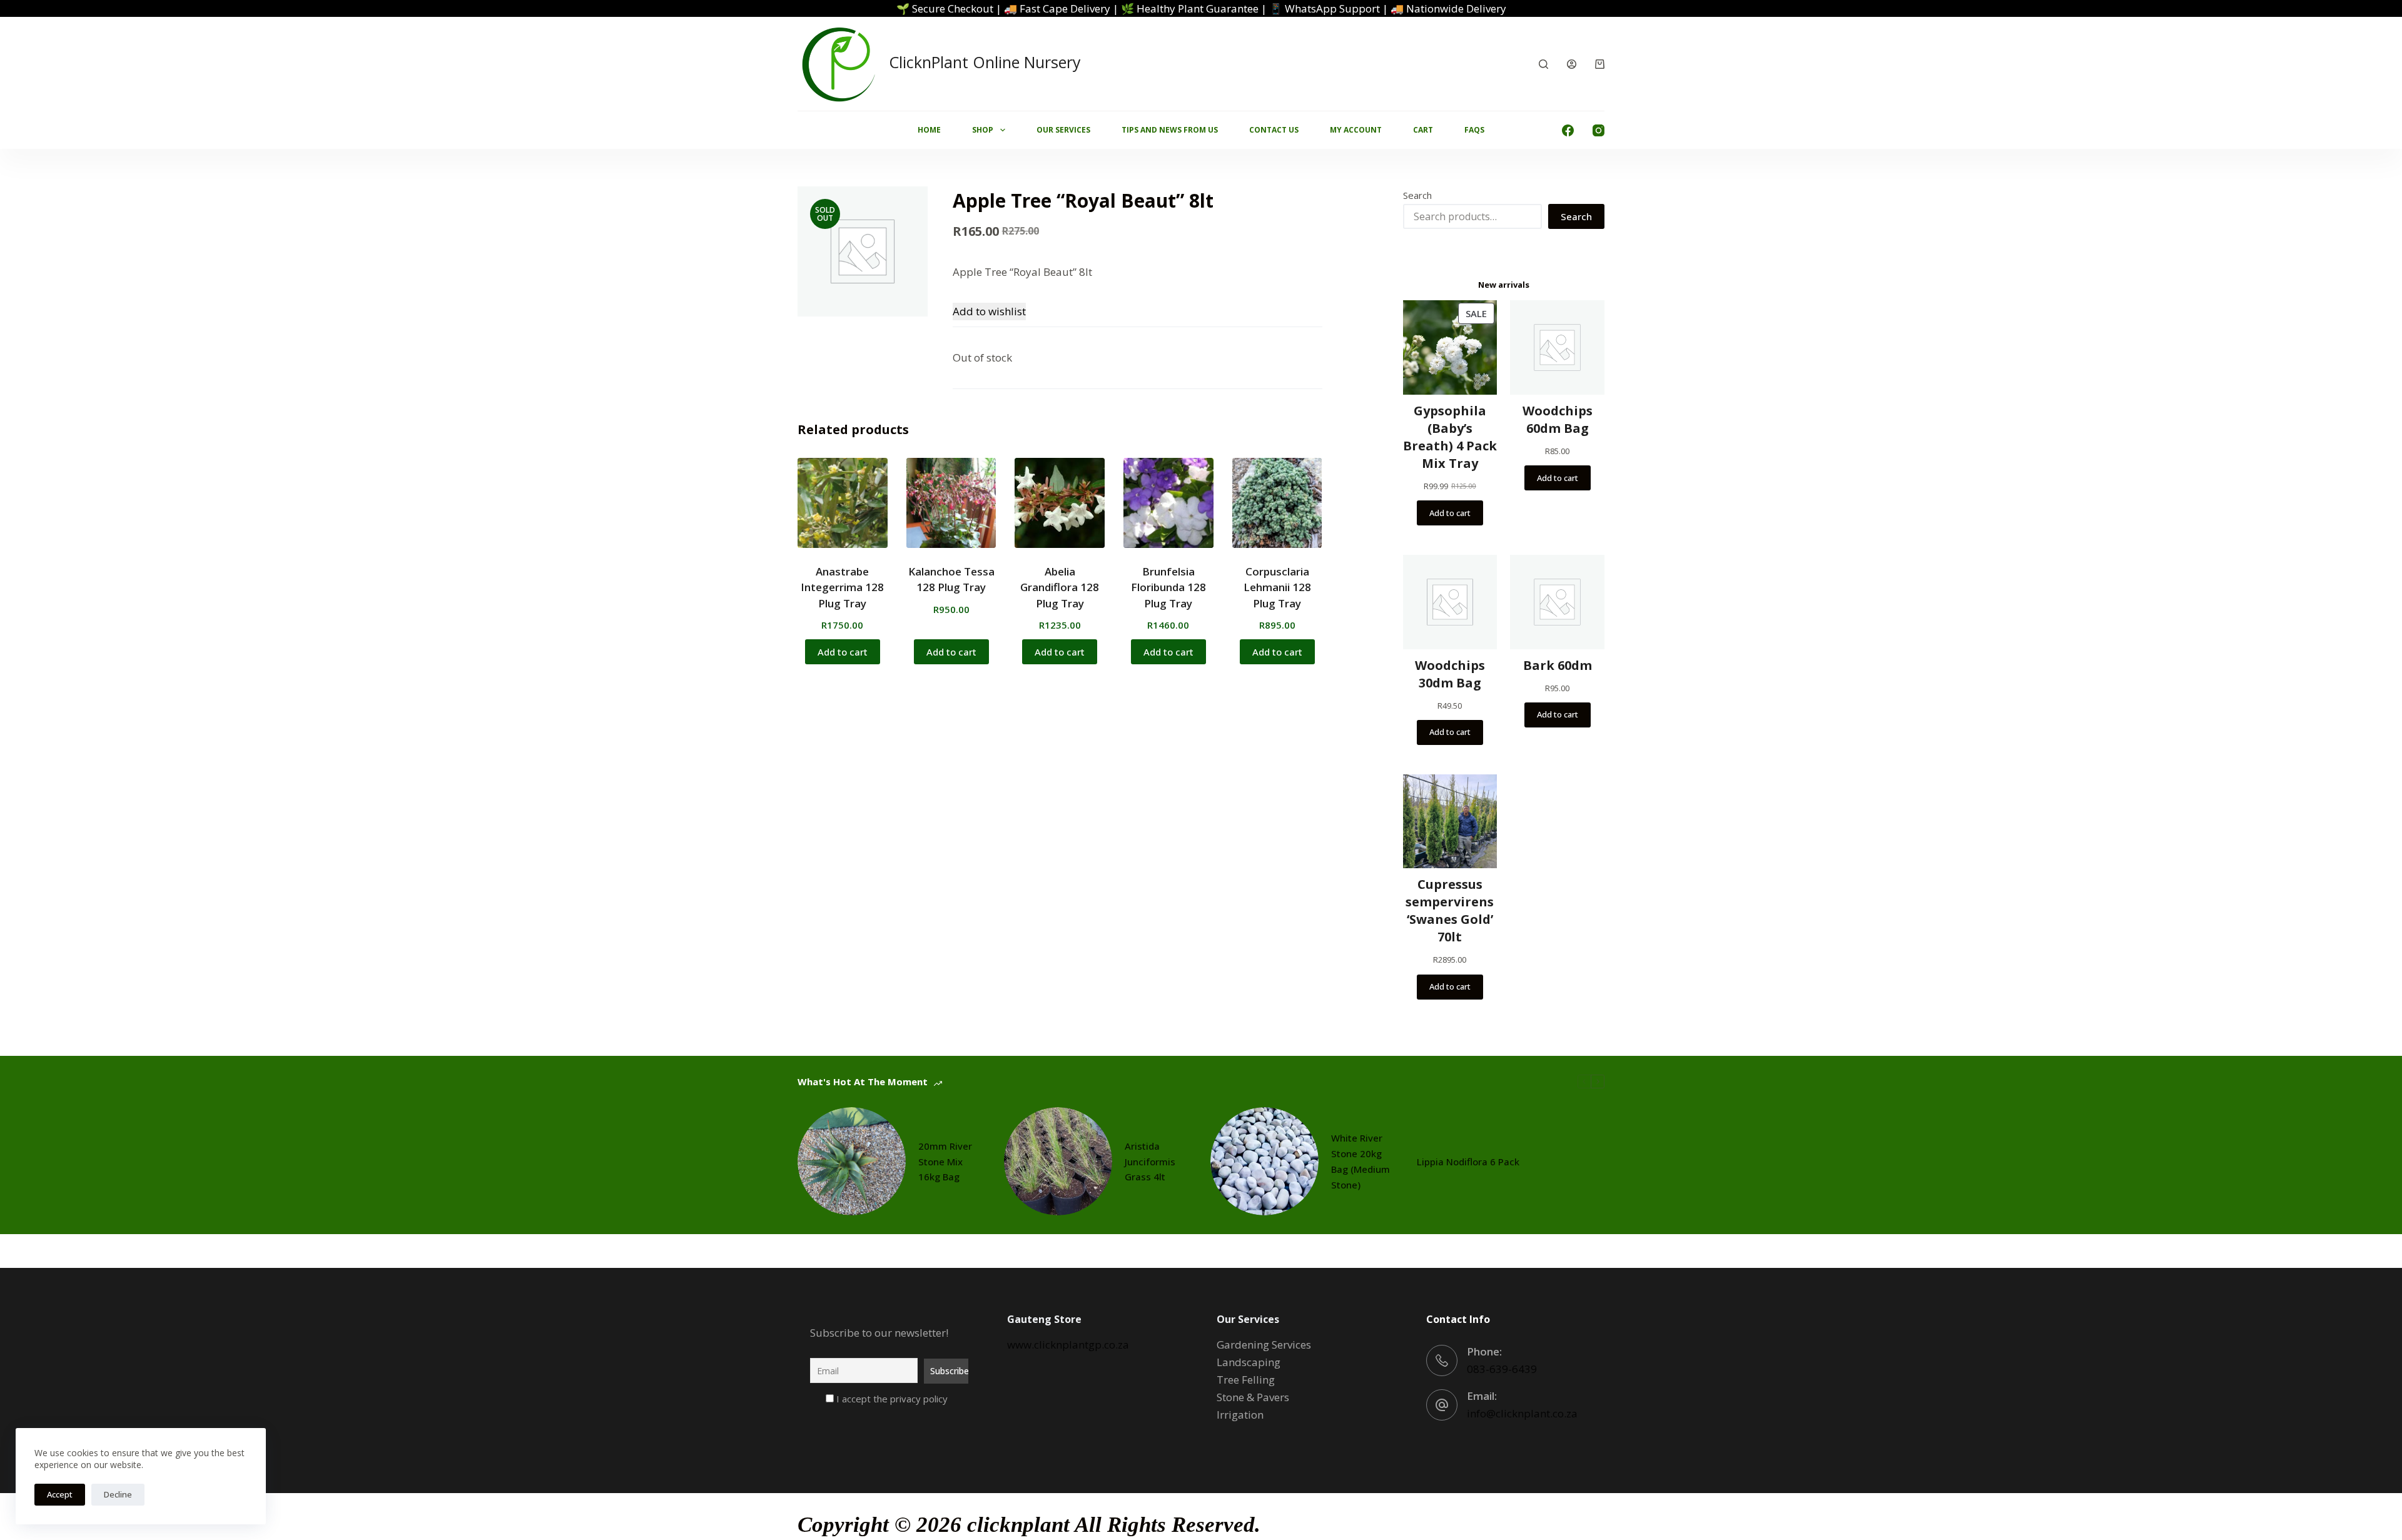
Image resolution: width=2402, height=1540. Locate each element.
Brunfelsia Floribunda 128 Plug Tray (1168, 587)
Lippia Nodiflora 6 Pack (1468, 1162)
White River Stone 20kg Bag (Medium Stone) (1361, 1161)
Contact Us (1274, 130)
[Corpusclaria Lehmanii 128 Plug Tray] (1277, 503)
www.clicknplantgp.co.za (1068, 1345)
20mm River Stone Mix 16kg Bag (945, 1162)
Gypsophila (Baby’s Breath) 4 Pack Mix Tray (1450, 437)
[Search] (1543, 64)
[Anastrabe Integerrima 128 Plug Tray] (843, 503)
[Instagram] (1599, 130)
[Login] (1572, 64)
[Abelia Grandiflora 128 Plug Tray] (1060, 503)
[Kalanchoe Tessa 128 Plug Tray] (951, 503)
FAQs (1474, 130)
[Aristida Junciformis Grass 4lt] (1058, 1161)
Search (1417, 195)
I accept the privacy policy (891, 1399)
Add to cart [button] (843, 652)
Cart (1423, 130)
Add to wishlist (989, 311)
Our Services (1063, 130)
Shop (983, 130)
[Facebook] (1568, 130)
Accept (60, 1494)
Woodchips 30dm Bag (1450, 674)
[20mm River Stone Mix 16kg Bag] (852, 1161)
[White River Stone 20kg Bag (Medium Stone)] (1264, 1161)
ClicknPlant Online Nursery (985, 62)
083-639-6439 (1502, 1369)
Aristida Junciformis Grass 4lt (1150, 1162)
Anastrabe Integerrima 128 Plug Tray (842, 587)
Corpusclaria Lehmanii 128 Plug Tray (1277, 587)
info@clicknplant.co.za (1522, 1413)
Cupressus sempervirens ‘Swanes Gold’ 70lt (1450, 910)
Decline (118, 1494)
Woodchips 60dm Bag (1558, 419)
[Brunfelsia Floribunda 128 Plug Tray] (1168, 503)
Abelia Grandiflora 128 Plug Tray (1060, 587)
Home (929, 130)
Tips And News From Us (1170, 130)
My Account (1356, 130)
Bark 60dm (1558, 665)
